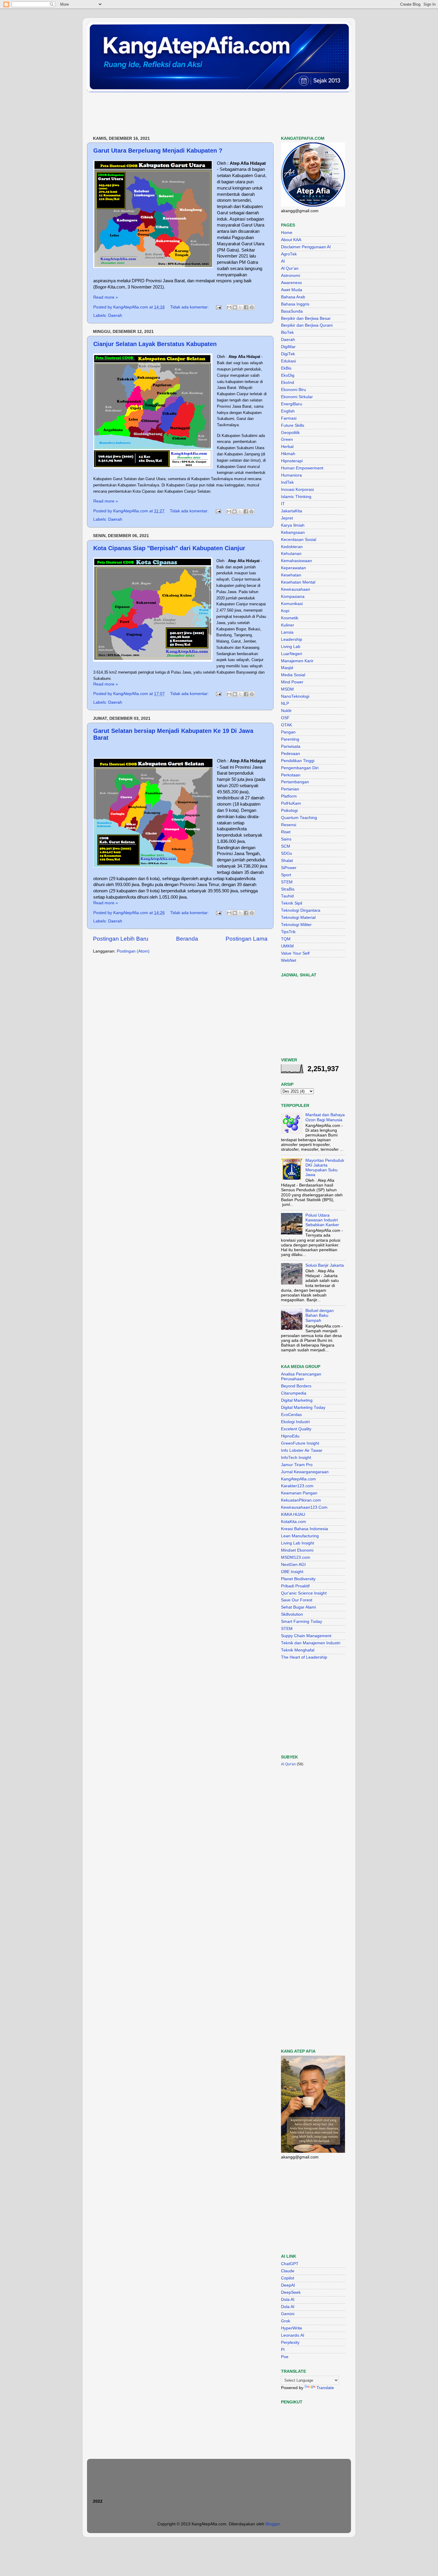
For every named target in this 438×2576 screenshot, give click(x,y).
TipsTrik (288, 932)
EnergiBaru (292, 404)
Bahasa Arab (293, 297)
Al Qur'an (290, 268)
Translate (325, 2388)
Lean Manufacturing (300, 1536)
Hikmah (288, 454)
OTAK (286, 725)
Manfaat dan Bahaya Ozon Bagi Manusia (325, 1117)
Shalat (287, 861)
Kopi (285, 611)
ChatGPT (290, 2264)
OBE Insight (292, 1572)
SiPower (289, 868)
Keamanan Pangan (299, 1493)
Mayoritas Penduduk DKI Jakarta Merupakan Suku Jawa (325, 1168)
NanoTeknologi (295, 696)
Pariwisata (291, 746)
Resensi (289, 825)
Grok (286, 2321)
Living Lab (291, 647)
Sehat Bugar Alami (298, 1607)
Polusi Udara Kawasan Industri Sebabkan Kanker (322, 1220)
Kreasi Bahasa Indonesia (305, 1529)
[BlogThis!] (235, 307)
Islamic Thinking (296, 497)
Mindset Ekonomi (297, 1550)
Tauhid (287, 896)
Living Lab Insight (298, 1543)
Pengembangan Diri (300, 768)
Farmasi (289, 418)
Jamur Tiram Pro (297, 1465)
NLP (285, 704)
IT (283, 504)
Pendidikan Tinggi (298, 761)
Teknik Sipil (292, 903)
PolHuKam (291, 803)
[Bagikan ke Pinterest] (252, 307)
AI (283, 261)
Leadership (292, 639)
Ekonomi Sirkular (297, 397)
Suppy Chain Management (306, 1636)
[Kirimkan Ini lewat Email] (229, 307)
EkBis (286, 368)
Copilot (288, 2278)
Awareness (291, 283)
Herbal (287, 447)
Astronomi (291, 276)
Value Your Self (295, 953)
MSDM (287, 689)
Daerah (115, 315)
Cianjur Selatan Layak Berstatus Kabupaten (155, 344)
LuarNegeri (292, 654)
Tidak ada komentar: (190, 307)
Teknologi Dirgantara (301, 910)
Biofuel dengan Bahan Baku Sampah (320, 1315)
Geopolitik (290, 433)
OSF (285, 718)
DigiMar (288, 347)
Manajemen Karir (297, 661)
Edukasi (288, 361)
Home (287, 233)
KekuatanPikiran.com (301, 1500)
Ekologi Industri (295, 1422)
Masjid (287, 668)
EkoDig (288, 375)
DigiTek (288, 354)
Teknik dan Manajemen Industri (311, 1643)
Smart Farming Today (302, 1622)
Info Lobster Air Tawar (302, 1450)
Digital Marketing (297, 1400)
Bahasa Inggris (295, 304)
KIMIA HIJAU (293, 1515)
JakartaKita (292, 511)
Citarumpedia (294, 1393)
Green (287, 439)
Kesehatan (291, 575)
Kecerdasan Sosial (299, 540)
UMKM (287, 946)
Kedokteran (292, 547)
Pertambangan (295, 782)
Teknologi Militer (296, 925)
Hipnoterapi (292, 461)
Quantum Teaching (299, 818)
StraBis (288, 889)
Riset (286, 832)
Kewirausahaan (296, 589)
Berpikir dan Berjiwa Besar (306, 318)
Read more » (106, 297)
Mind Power (292, 682)
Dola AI (288, 2300)
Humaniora (291, 475)
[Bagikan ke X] (240, 307)
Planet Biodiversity (298, 1579)
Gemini (288, 2314)
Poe (285, 2357)
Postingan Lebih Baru (121, 939)
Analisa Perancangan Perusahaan (301, 1377)
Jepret (287, 518)
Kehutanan (291, 554)
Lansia (287, 632)
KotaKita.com (293, 1522)
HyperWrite (292, 2328)
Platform (289, 796)
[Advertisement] (195, 114)
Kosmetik (290, 618)
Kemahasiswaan (296, 561)
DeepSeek (291, 2292)
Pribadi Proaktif (295, 1586)
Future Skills (293, 425)
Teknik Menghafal (298, 1650)
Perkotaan (291, 775)
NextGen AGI (293, 1565)
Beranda (187, 939)
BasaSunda (292, 311)
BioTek (287, 332)
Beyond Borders (296, 1386)
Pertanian (290, 789)
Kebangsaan (293, 532)
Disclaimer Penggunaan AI (306, 247)
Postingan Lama (247, 939)
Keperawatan (293, 568)
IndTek (287, 482)
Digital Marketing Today (303, 1408)
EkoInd (288, 383)
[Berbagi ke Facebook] (246, 307)
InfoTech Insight (296, 1458)
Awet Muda (292, 290)
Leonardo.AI (293, 2335)
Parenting (290, 739)
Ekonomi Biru (293, 390)
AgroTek (289, 254)
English (288, 411)
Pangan (288, 732)
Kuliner (288, 625)
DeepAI (288, 2285)
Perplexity (290, 2342)
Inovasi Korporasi (297, 490)
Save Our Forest (297, 1600)
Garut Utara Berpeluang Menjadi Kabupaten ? (158, 151)
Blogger (273, 2524)
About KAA (291, 240)
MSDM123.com (296, 1557)
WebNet (289, 960)
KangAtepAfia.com (298, 1479)
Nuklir (286, 711)
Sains (286, 839)
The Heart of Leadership (304, 1657)
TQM (286, 939)
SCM (286, 846)
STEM (287, 882)
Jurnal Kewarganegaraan (305, 1472)
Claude (288, 2271)
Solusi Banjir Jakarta (325, 1265)
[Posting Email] (218, 307)
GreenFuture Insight (300, 1443)
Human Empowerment (302, 468)
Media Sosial (293, 675)
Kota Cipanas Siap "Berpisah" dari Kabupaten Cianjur (169, 548)
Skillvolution (292, 1614)
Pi (283, 2350)
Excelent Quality (296, 1429)
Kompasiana (293, 597)
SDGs (286, 853)
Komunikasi (292, 604)
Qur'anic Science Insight (304, 1593)
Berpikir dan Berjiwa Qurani (307, 325)
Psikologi (289, 811)
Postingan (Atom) (133, 951)
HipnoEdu (290, 1436)
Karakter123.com (297, 1486)
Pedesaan (291, 754)
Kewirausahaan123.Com (304, 1507)
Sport (286, 875)
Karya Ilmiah (293, 525)
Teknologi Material (298, 918)
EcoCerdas (291, 1415)
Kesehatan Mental (298, 582)
